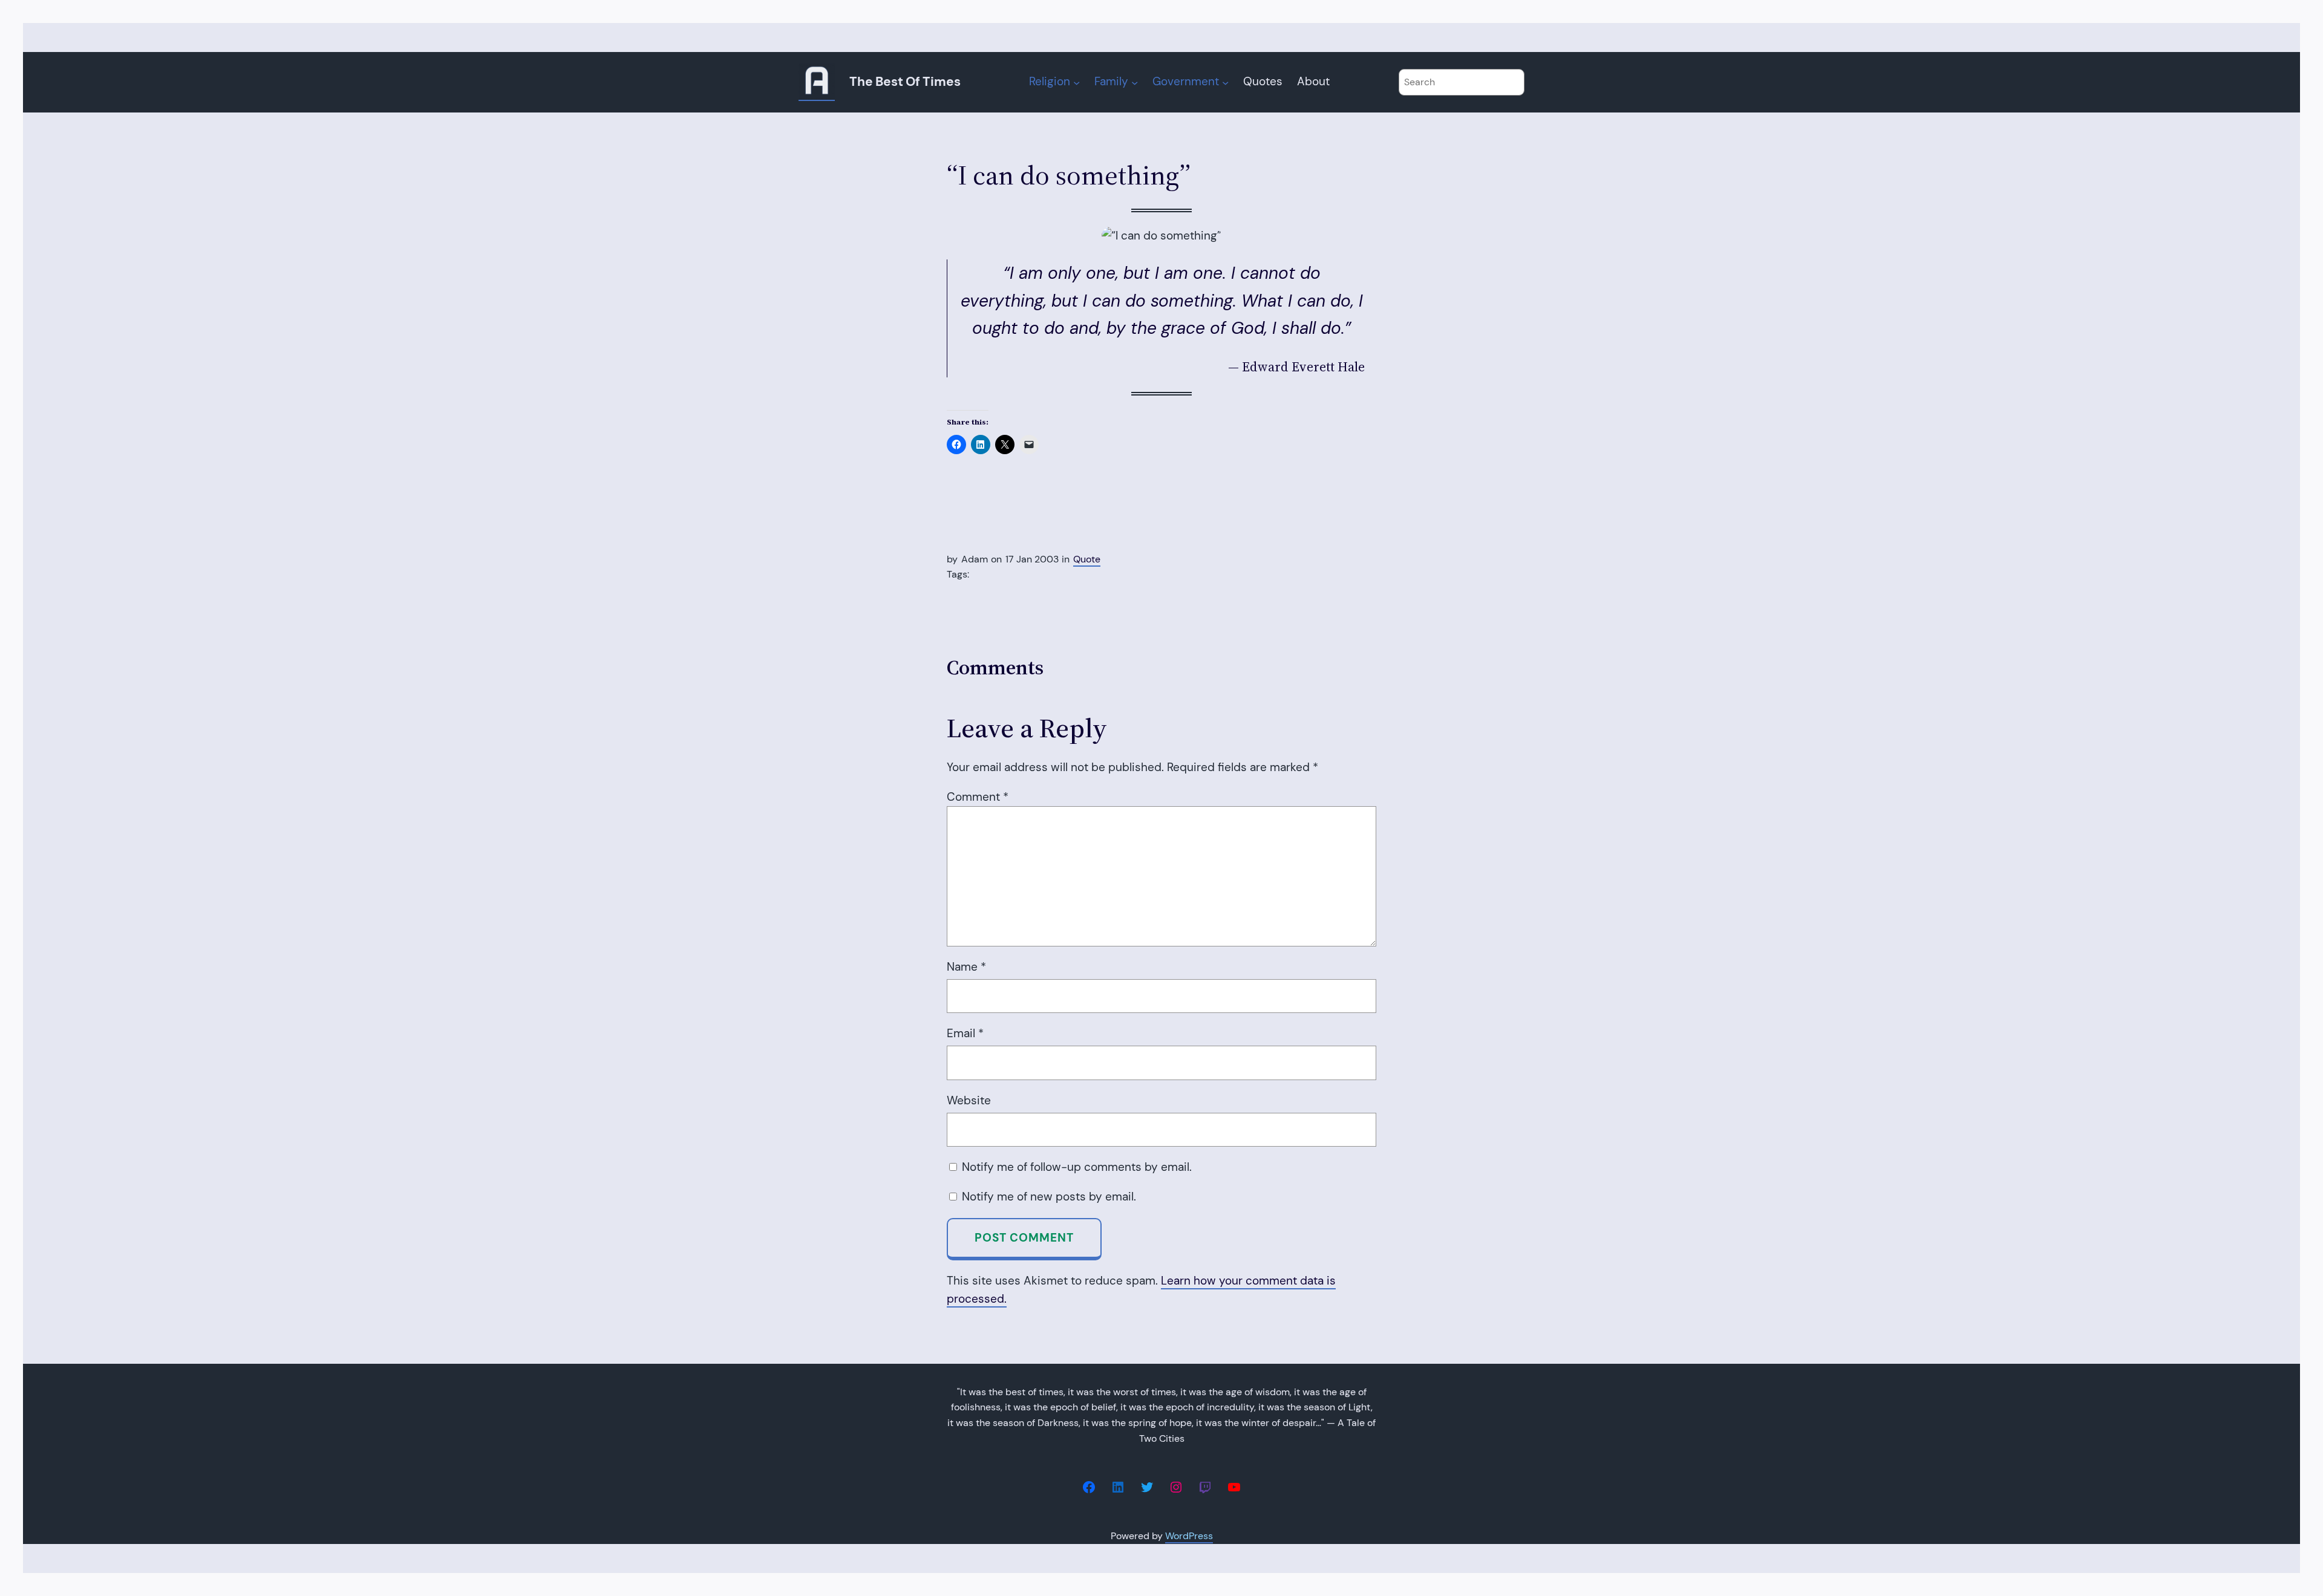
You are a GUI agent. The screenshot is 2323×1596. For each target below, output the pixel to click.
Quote (1087, 559)
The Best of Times (905, 82)
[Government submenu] (1225, 82)
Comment (978, 797)
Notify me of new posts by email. (1049, 1197)
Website (969, 1100)
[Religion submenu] (1077, 82)
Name (966, 967)
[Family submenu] (1135, 82)
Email (965, 1033)
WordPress (1189, 1536)
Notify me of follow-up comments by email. (1077, 1167)
